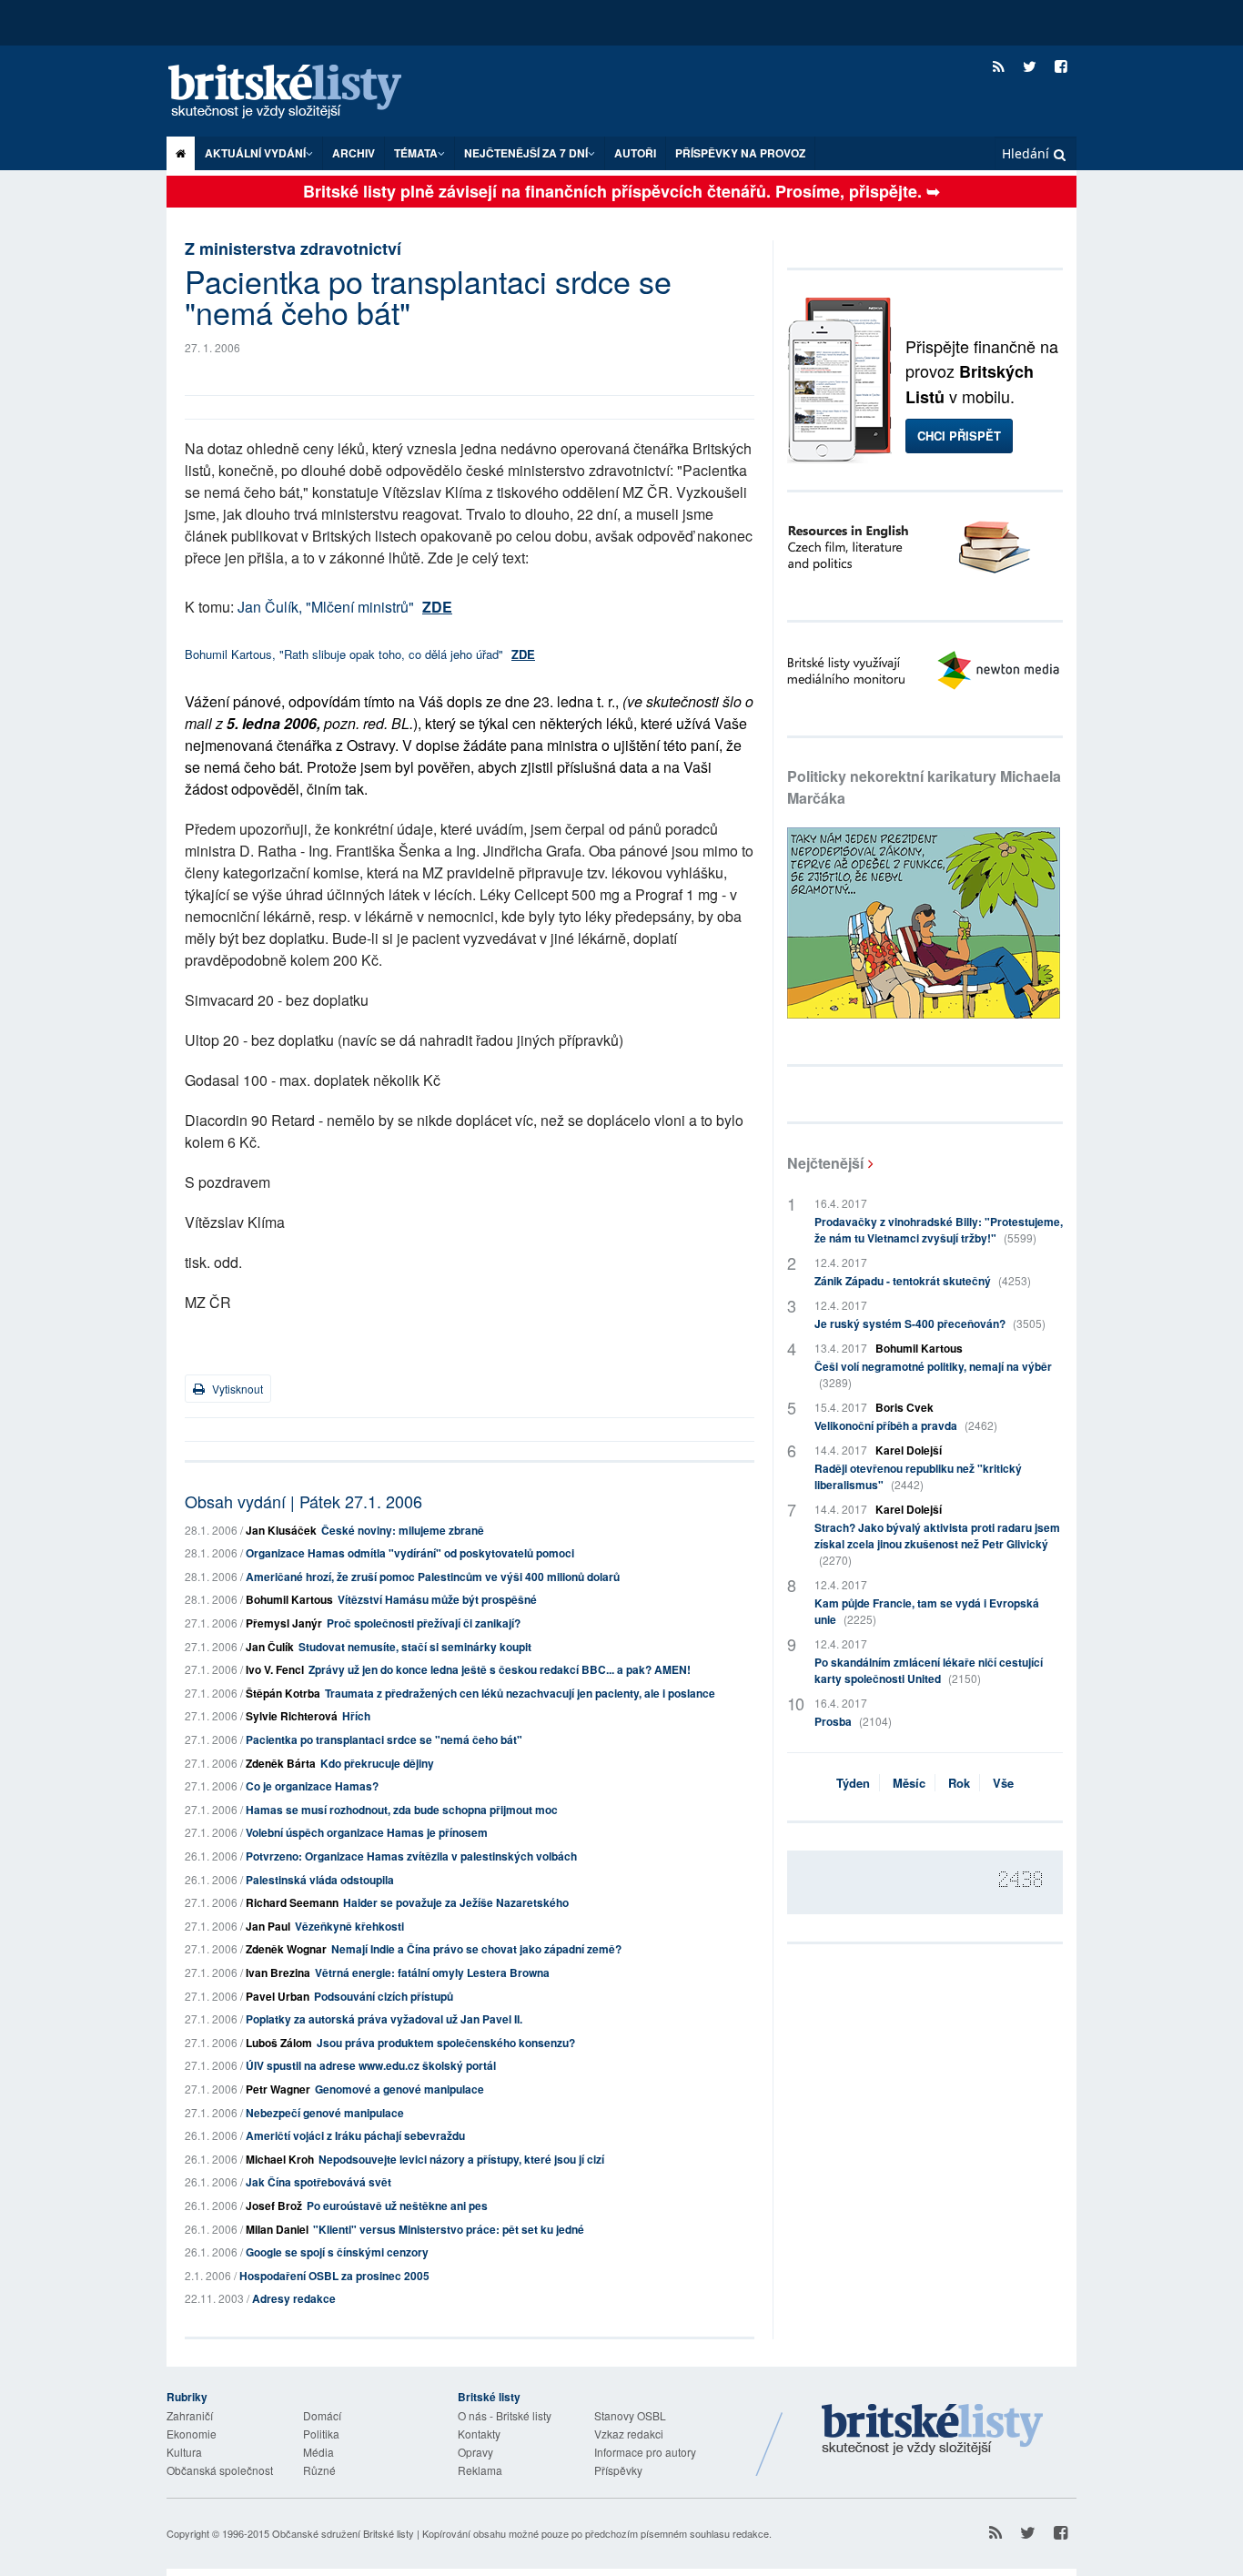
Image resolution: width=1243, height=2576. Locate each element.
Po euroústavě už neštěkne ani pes (397, 2206)
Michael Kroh (280, 2159)
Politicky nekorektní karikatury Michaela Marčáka (924, 787)
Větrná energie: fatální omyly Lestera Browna (432, 1973)
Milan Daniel (277, 2229)
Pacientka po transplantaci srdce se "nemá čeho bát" (384, 1739)
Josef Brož (274, 2206)
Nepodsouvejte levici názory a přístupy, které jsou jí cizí (461, 2159)
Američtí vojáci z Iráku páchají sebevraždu (355, 2135)
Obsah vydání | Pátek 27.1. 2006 (303, 1501)
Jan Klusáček (281, 1530)
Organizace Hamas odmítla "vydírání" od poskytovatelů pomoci (410, 1553)
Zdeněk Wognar (286, 1949)
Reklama (480, 2470)
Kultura (184, 2452)
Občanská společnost (220, 2470)
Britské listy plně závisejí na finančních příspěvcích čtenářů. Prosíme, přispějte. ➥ (621, 191)
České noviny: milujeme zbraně (403, 1530)
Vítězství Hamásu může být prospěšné (437, 1599)
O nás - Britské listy (505, 2415)
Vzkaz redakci (629, 2434)
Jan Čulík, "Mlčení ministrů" (345, 607)
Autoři (635, 153)
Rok (959, 1783)
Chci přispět (959, 436)
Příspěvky (618, 2470)
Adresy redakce (294, 2298)
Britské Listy (933, 2430)
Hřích (356, 1716)
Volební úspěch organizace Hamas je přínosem (367, 1832)
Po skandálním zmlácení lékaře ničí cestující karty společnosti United (929, 1670)
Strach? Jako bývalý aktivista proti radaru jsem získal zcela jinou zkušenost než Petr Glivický (937, 1543)
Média (318, 2452)
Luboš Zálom (279, 2043)
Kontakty (479, 2434)
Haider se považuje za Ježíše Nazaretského (456, 1902)
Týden (853, 1783)
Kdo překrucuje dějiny (377, 1763)
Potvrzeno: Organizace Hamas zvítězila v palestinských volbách (411, 1856)
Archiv (354, 153)
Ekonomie (192, 2434)
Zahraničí (190, 2415)
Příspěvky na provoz (740, 153)
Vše (1003, 1783)
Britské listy (303, 92)
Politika (321, 2434)
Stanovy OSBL (630, 2415)
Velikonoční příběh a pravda (906, 1425)
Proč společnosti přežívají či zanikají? (424, 1623)
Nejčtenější (825, 1163)
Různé (319, 2470)
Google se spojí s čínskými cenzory (337, 2252)
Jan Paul (268, 1926)
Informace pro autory (645, 2452)
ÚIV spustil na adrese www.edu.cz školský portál (371, 2065)
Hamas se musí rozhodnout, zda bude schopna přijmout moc (402, 1810)
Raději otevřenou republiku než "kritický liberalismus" (918, 1476)
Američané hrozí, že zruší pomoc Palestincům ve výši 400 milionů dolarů (433, 1577)
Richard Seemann (292, 1902)
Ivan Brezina (278, 1973)
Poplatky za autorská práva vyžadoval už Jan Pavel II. (384, 2019)
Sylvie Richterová (292, 1716)
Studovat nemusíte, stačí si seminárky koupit (415, 1647)
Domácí (322, 2415)
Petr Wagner (278, 2089)
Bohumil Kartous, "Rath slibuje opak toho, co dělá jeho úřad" (360, 654)
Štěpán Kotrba (283, 1693)
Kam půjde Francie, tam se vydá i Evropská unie (927, 1611)
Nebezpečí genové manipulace (325, 2113)
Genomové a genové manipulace (399, 2089)
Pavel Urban (278, 1996)
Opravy (475, 2452)
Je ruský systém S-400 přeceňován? (930, 1323)
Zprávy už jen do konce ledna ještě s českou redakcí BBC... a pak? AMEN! (500, 1669)
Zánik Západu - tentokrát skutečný (923, 1281)
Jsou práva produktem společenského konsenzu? (446, 2043)
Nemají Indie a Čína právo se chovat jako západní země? (476, 1949)
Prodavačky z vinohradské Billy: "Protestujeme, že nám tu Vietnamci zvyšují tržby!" (939, 1230)
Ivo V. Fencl (275, 1669)
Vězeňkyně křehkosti (349, 1926)
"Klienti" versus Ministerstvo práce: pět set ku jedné (449, 2229)
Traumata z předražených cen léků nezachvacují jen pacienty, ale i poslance (520, 1693)
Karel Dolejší (909, 1450)
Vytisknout (236, 1389)
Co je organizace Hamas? (312, 1786)
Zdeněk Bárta (281, 1763)
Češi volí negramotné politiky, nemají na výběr (933, 1374)
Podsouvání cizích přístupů (384, 1996)
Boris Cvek (904, 1407)
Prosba (853, 1721)
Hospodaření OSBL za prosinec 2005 (334, 2276)
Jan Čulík (270, 1647)
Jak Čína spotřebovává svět (318, 2182)
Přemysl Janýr (284, 1623)
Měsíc (909, 1783)
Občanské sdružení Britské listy (343, 2533)
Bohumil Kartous (289, 1599)
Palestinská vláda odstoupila (320, 1880)
